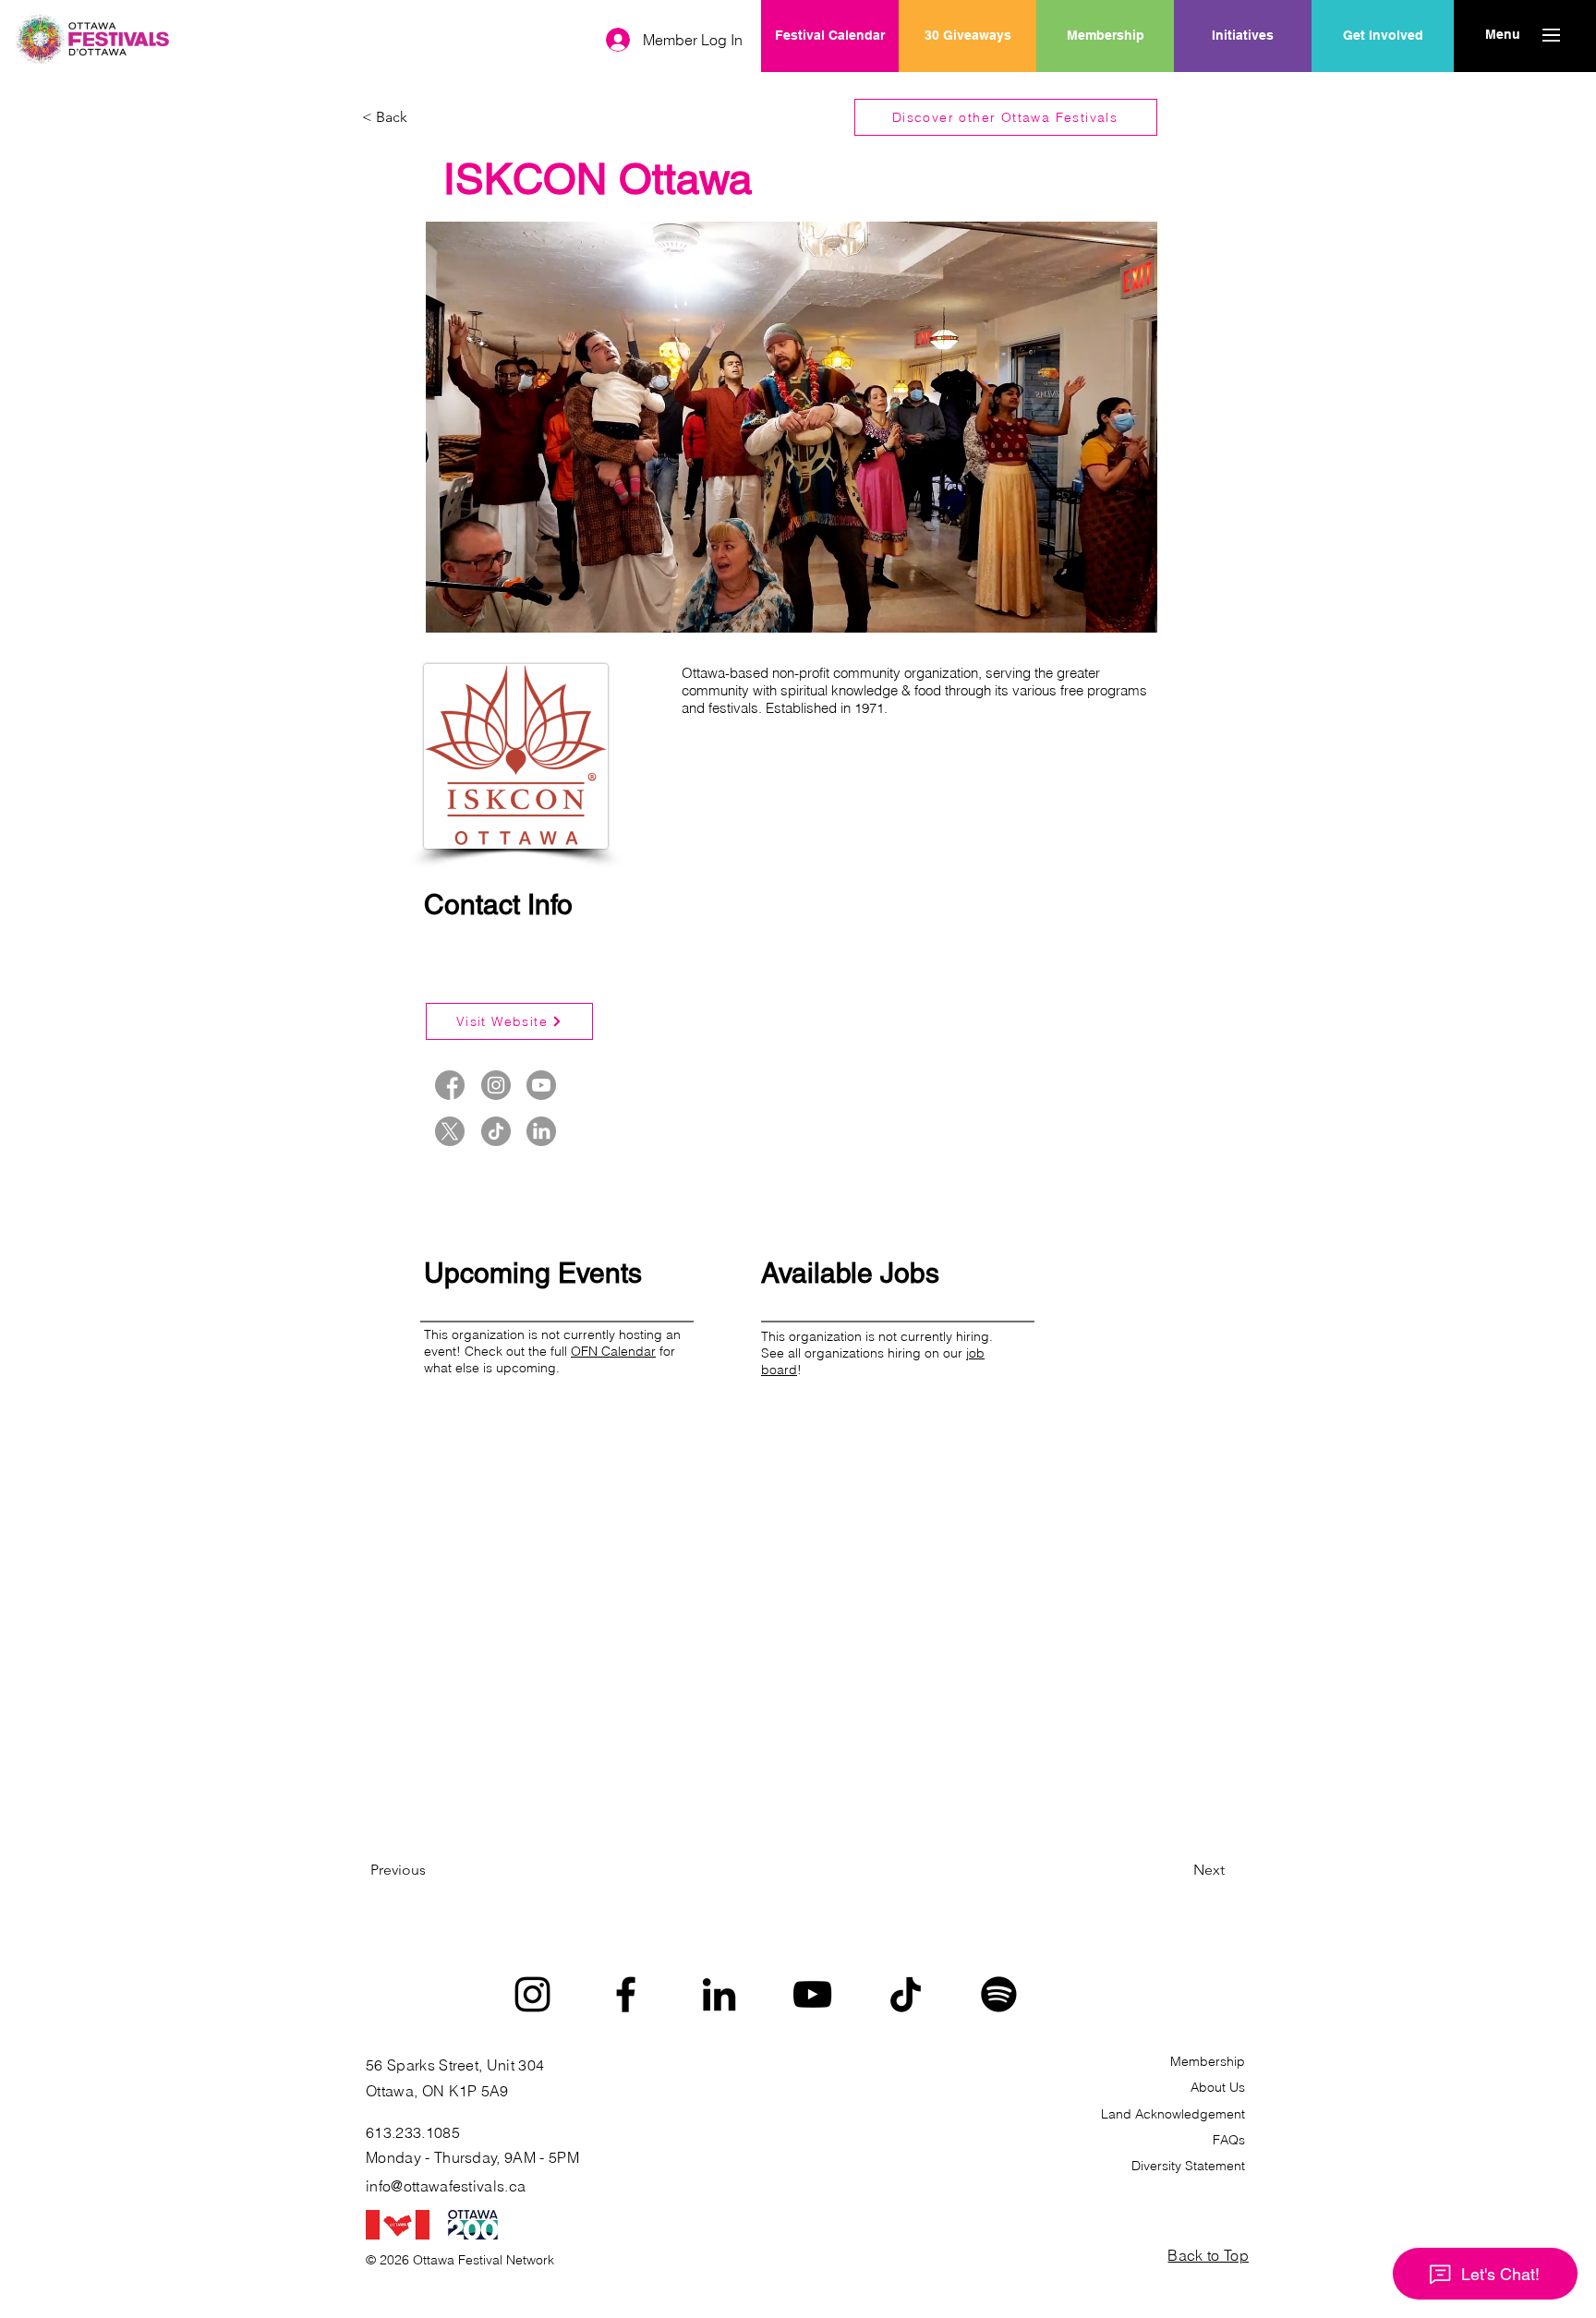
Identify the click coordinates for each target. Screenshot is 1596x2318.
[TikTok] (906, 1994)
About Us (1218, 2087)
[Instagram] (532, 1994)
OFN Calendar (613, 1351)
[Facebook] (626, 1994)
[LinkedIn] (719, 1994)
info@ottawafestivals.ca (446, 2186)
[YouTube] (812, 1994)
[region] (1243, 95)
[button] (1502, 35)
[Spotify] (999, 1994)
